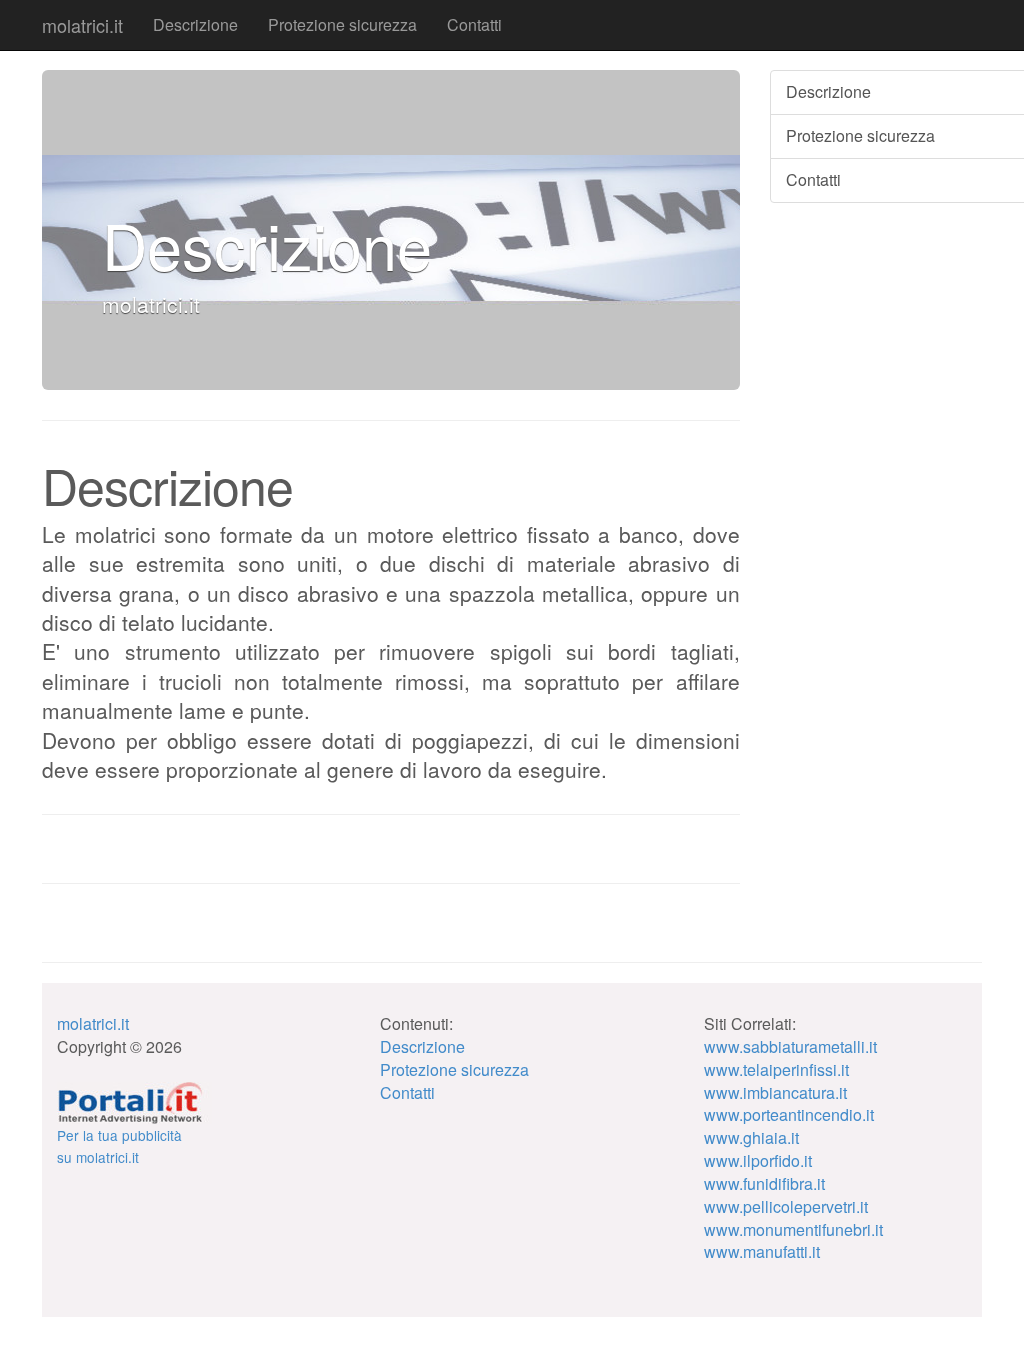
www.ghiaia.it (751, 1137)
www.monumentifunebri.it (793, 1229)
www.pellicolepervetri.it (786, 1206)
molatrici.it (82, 25)
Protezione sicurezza (342, 24)
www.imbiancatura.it (775, 1092)
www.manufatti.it (762, 1251)
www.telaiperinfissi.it (776, 1069)
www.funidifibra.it (764, 1183)
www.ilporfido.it (758, 1160)
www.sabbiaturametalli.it (790, 1046)
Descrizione (195, 24)
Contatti (474, 24)
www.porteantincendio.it (789, 1114)
